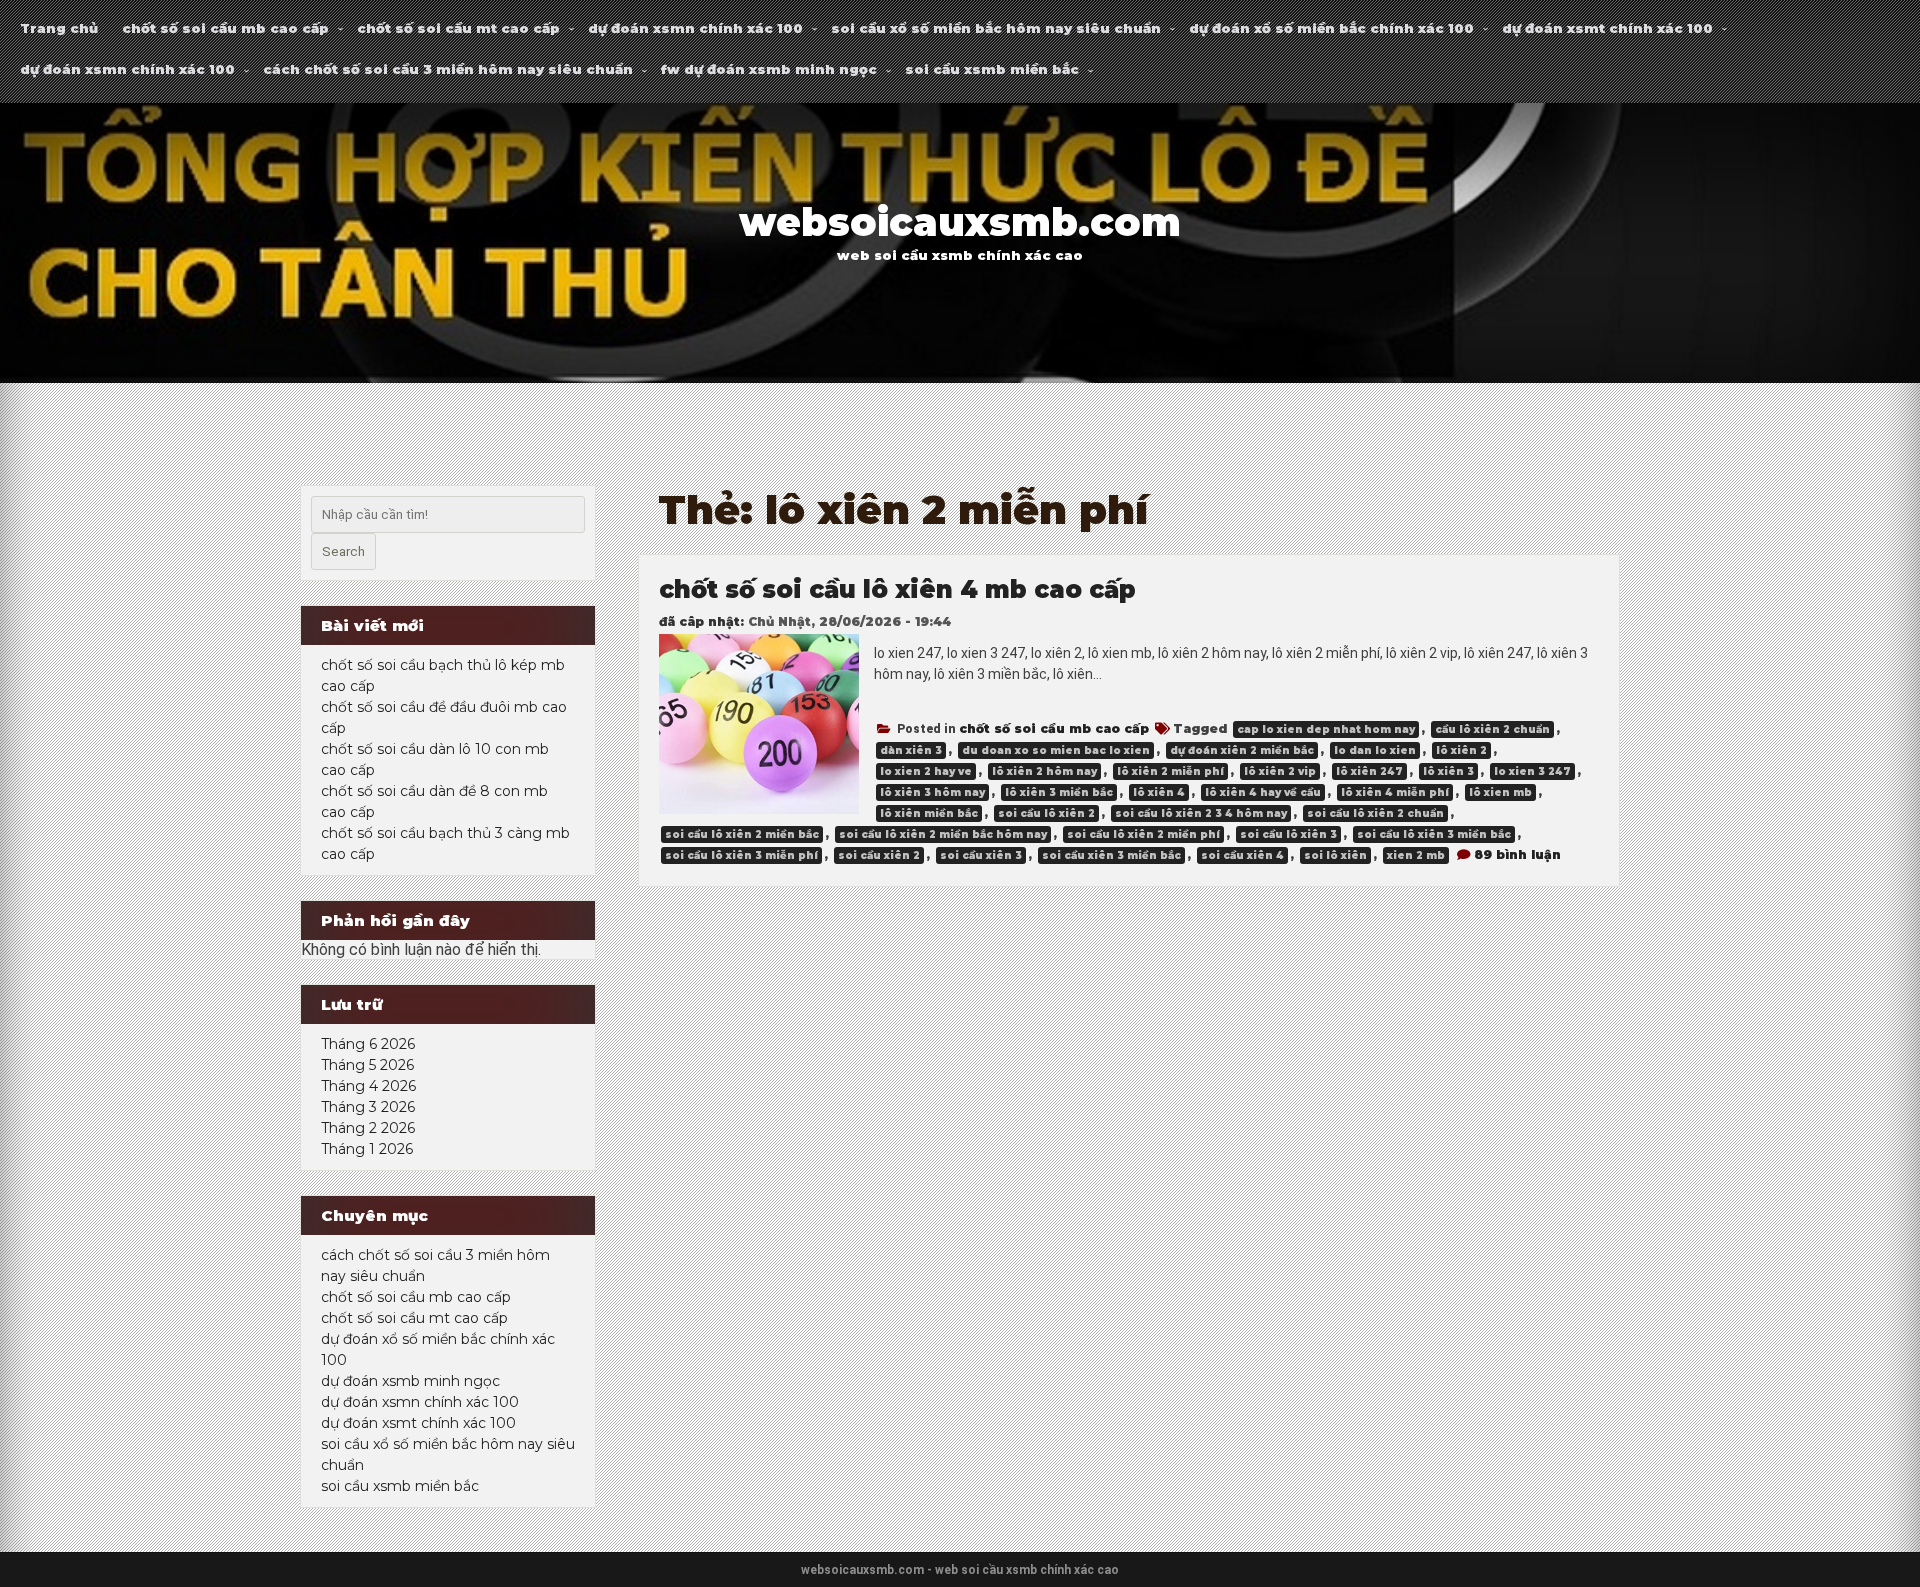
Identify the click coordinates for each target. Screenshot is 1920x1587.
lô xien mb (1500, 792)
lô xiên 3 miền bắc (1059, 792)
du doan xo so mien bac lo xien (1056, 750)
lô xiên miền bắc (929, 813)
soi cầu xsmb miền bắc (992, 69)
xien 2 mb (1416, 855)
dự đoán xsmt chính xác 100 (1607, 28)
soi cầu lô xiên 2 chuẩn (1375, 813)
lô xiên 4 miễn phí (1395, 792)
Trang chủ (59, 28)
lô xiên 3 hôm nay (932, 792)
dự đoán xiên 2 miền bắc (1242, 750)
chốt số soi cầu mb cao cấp (225, 28)
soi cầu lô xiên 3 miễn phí (741, 855)
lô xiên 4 (1159, 792)
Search (343, 551)
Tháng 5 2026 (367, 1065)
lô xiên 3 (1448, 771)
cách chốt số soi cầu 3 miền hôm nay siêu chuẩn (448, 69)
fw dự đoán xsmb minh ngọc (769, 69)
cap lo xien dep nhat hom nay (1326, 729)
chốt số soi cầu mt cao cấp (458, 28)
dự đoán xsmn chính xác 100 (695, 28)
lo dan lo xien (1375, 750)
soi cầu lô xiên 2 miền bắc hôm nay (943, 834)
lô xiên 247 (1369, 771)
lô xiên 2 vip (1280, 771)
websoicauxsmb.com (960, 222)
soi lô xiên (1335, 855)
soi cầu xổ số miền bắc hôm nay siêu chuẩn (996, 28)
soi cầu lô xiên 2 (1046, 813)
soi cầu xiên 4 (1242, 855)
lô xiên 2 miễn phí (1170, 771)
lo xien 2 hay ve (926, 771)
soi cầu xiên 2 (879, 855)
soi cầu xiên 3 (981, 855)
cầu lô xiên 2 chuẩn (1492, 729)
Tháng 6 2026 (368, 1044)
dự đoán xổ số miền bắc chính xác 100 (1331, 28)
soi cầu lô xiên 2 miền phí (1143, 834)
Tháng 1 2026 (367, 1149)
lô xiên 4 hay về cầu (1263, 792)
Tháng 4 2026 (368, 1086)
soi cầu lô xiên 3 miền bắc (1434, 834)
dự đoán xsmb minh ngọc (410, 1381)
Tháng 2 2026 (368, 1128)
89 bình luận (1517, 854)
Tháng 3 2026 (368, 1107)
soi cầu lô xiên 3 (1288, 834)
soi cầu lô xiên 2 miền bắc (742, 834)
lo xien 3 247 (1532, 771)
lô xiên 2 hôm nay (1044, 771)
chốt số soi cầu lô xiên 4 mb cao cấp (897, 589)
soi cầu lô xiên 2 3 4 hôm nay (1201, 813)
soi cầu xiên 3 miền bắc (1111, 855)
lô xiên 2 (1461, 750)
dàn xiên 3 (911, 750)
